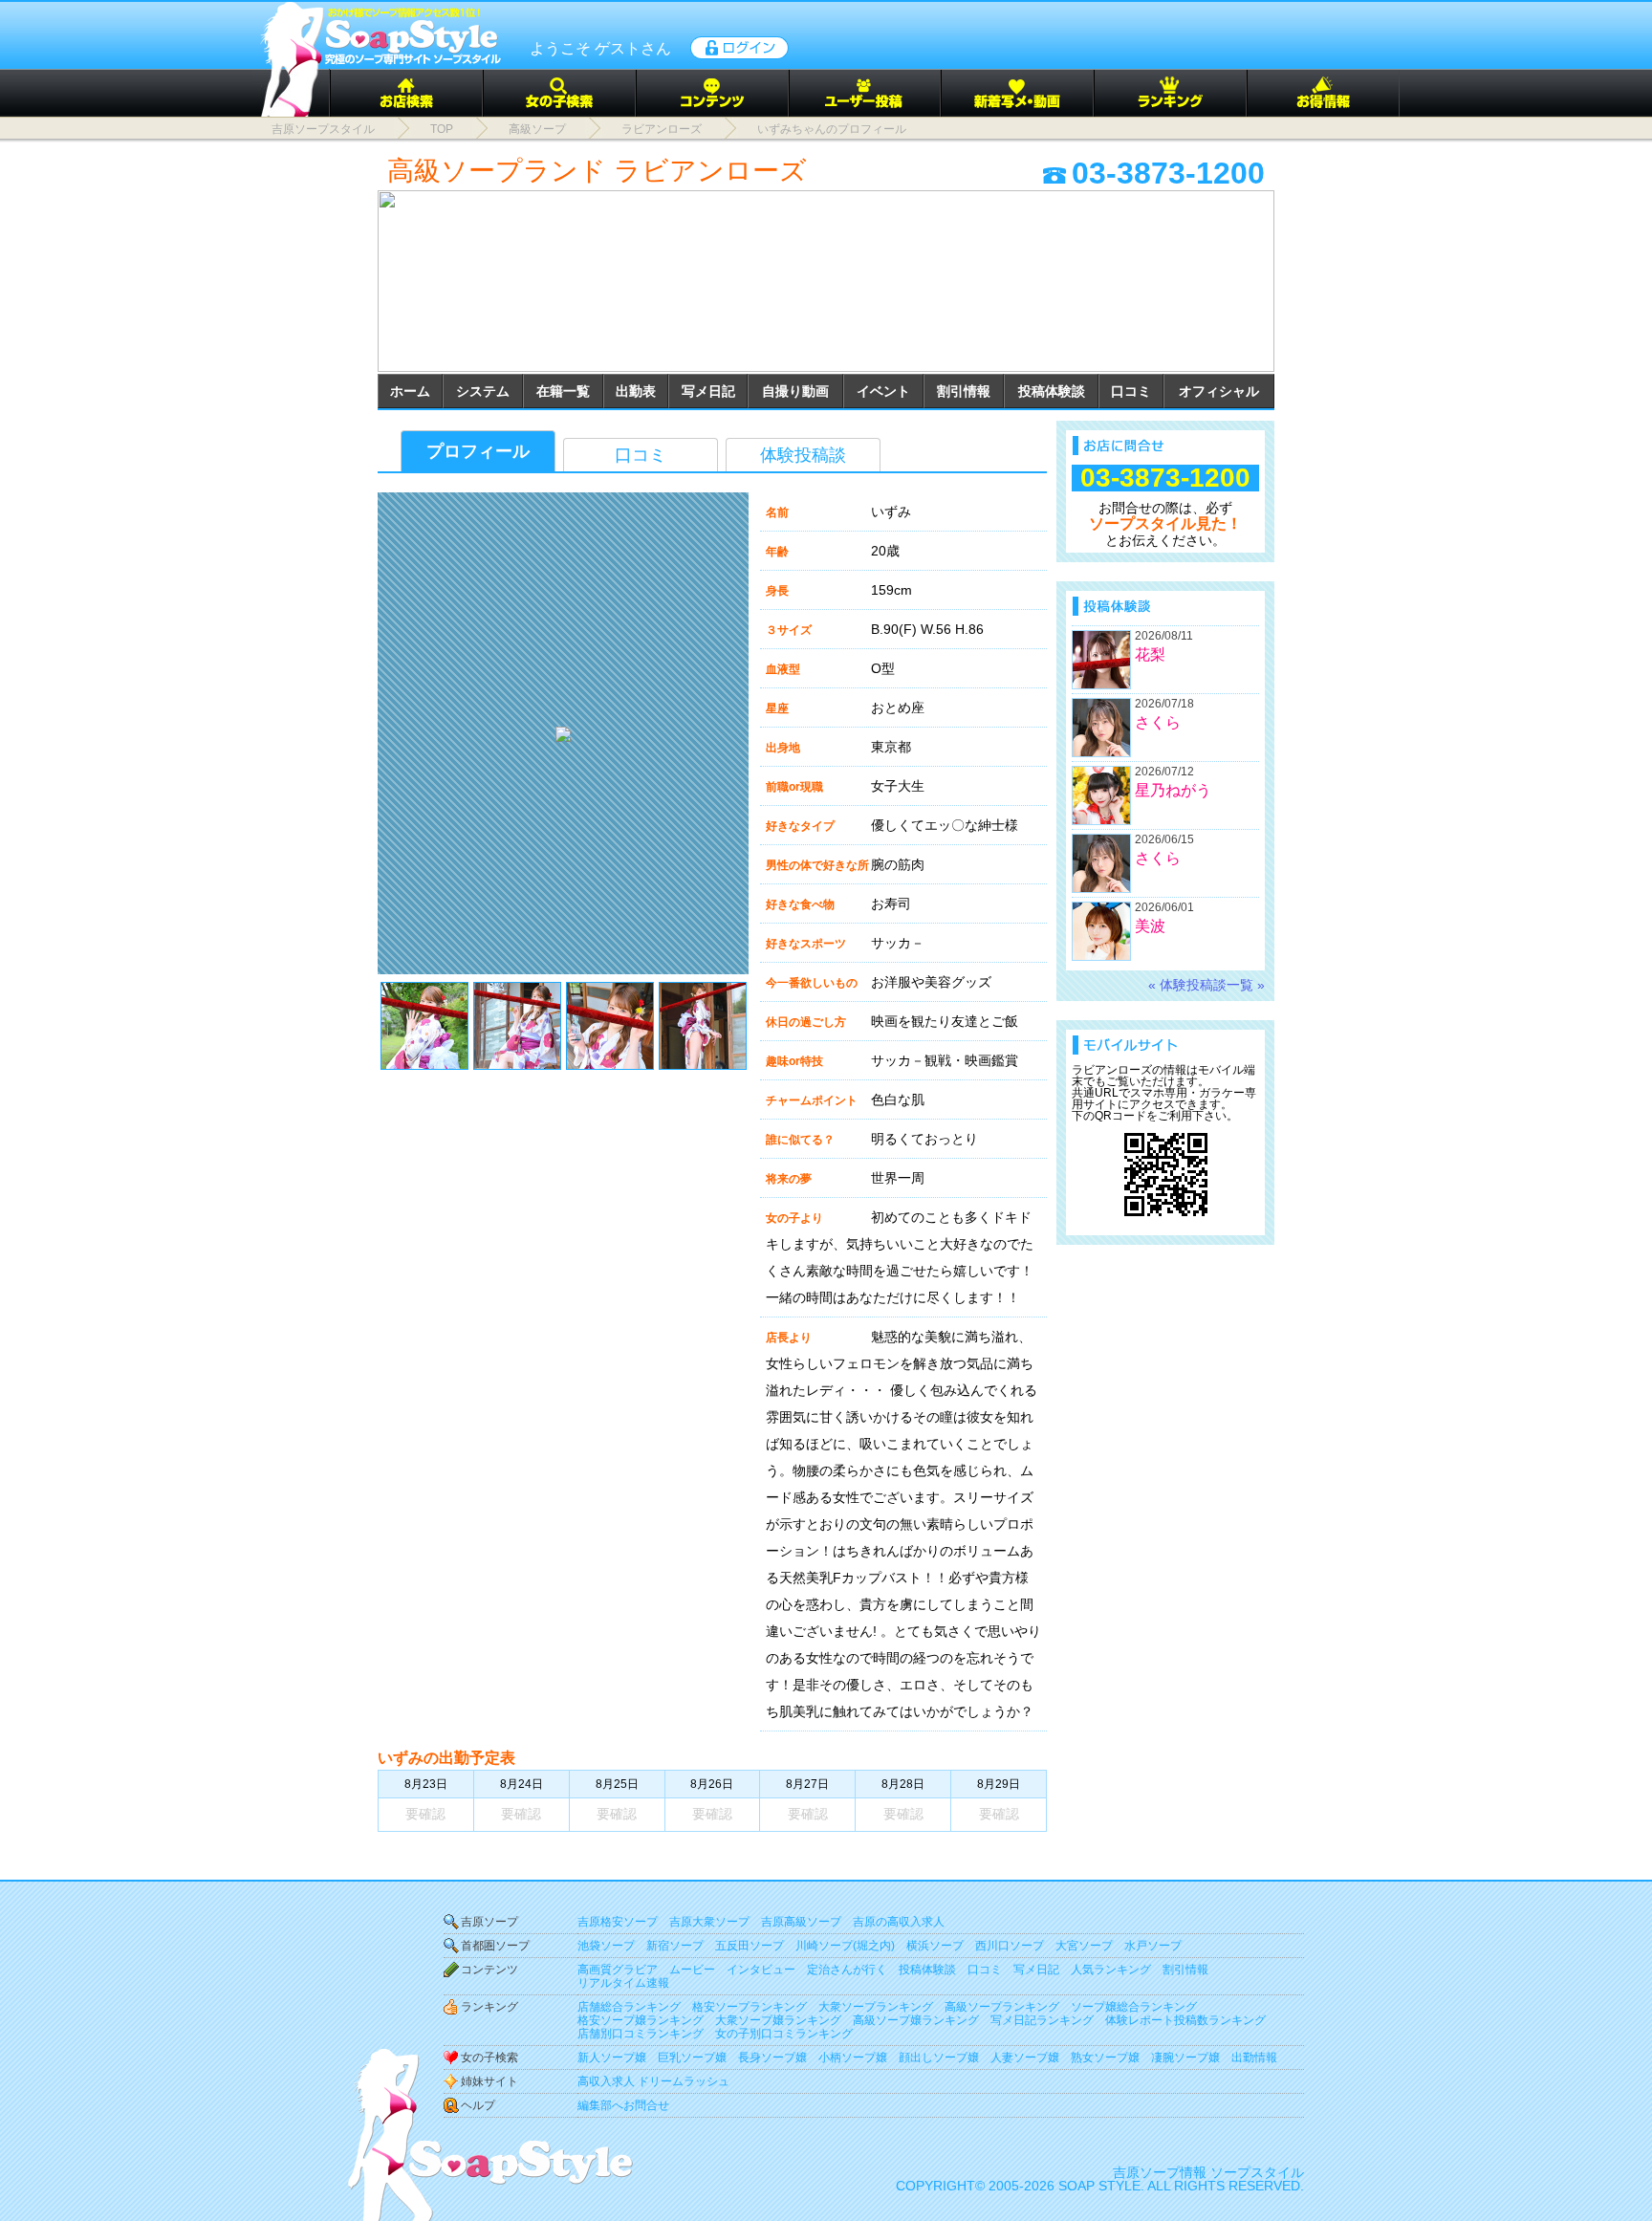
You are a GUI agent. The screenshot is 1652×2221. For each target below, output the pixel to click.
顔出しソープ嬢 (939, 2058)
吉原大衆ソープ (709, 1922)
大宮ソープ (1084, 1946)
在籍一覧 (563, 391)
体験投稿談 (803, 455)
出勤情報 (1254, 2058)
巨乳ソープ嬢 (692, 2058)
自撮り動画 (795, 391)
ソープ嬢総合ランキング (1134, 2007)
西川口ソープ (1010, 1946)
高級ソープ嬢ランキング (916, 2020)
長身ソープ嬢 (772, 2058)
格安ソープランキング (750, 2007)
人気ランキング (1111, 1970)
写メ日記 (708, 391)
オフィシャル (1219, 391)
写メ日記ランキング (1042, 2020)
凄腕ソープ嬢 (1185, 2058)
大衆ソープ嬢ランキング (778, 2020)
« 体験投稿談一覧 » (1206, 985)
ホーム (410, 391)
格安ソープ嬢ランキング (641, 2020)
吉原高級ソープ (801, 1922)
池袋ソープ (606, 1946)
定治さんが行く (847, 1970)
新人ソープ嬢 (612, 2058)
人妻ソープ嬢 (1025, 2058)
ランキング (489, 2007)
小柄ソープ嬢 (853, 2058)
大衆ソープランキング (876, 2007)
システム (483, 391)
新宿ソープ (675, 1946)
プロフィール (478, 451)
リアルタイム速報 (623, 1983)
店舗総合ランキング (629, 2007)
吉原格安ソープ (618, 1922)
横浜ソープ (935, 1946)
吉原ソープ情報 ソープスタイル (1208, 2172)
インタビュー (761, 1970)
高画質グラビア (618, 1970)
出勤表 (636, 391)
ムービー (692, 1970)
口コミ (1131, 391)
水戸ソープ (1153, 1946)
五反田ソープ (750, 1946)
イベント (883, 391)
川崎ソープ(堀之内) (845, 1946)
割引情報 (964, 391)
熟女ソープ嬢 (1105, 2058)
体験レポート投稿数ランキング (1185, 2020)
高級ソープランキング (1002, 2007)
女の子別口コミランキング (784, 2034)
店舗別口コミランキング (641, 2034)
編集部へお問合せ (623, 2105)
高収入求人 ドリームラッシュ (653, 2081)
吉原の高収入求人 (899, 1922)
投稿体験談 (1052, 391)
